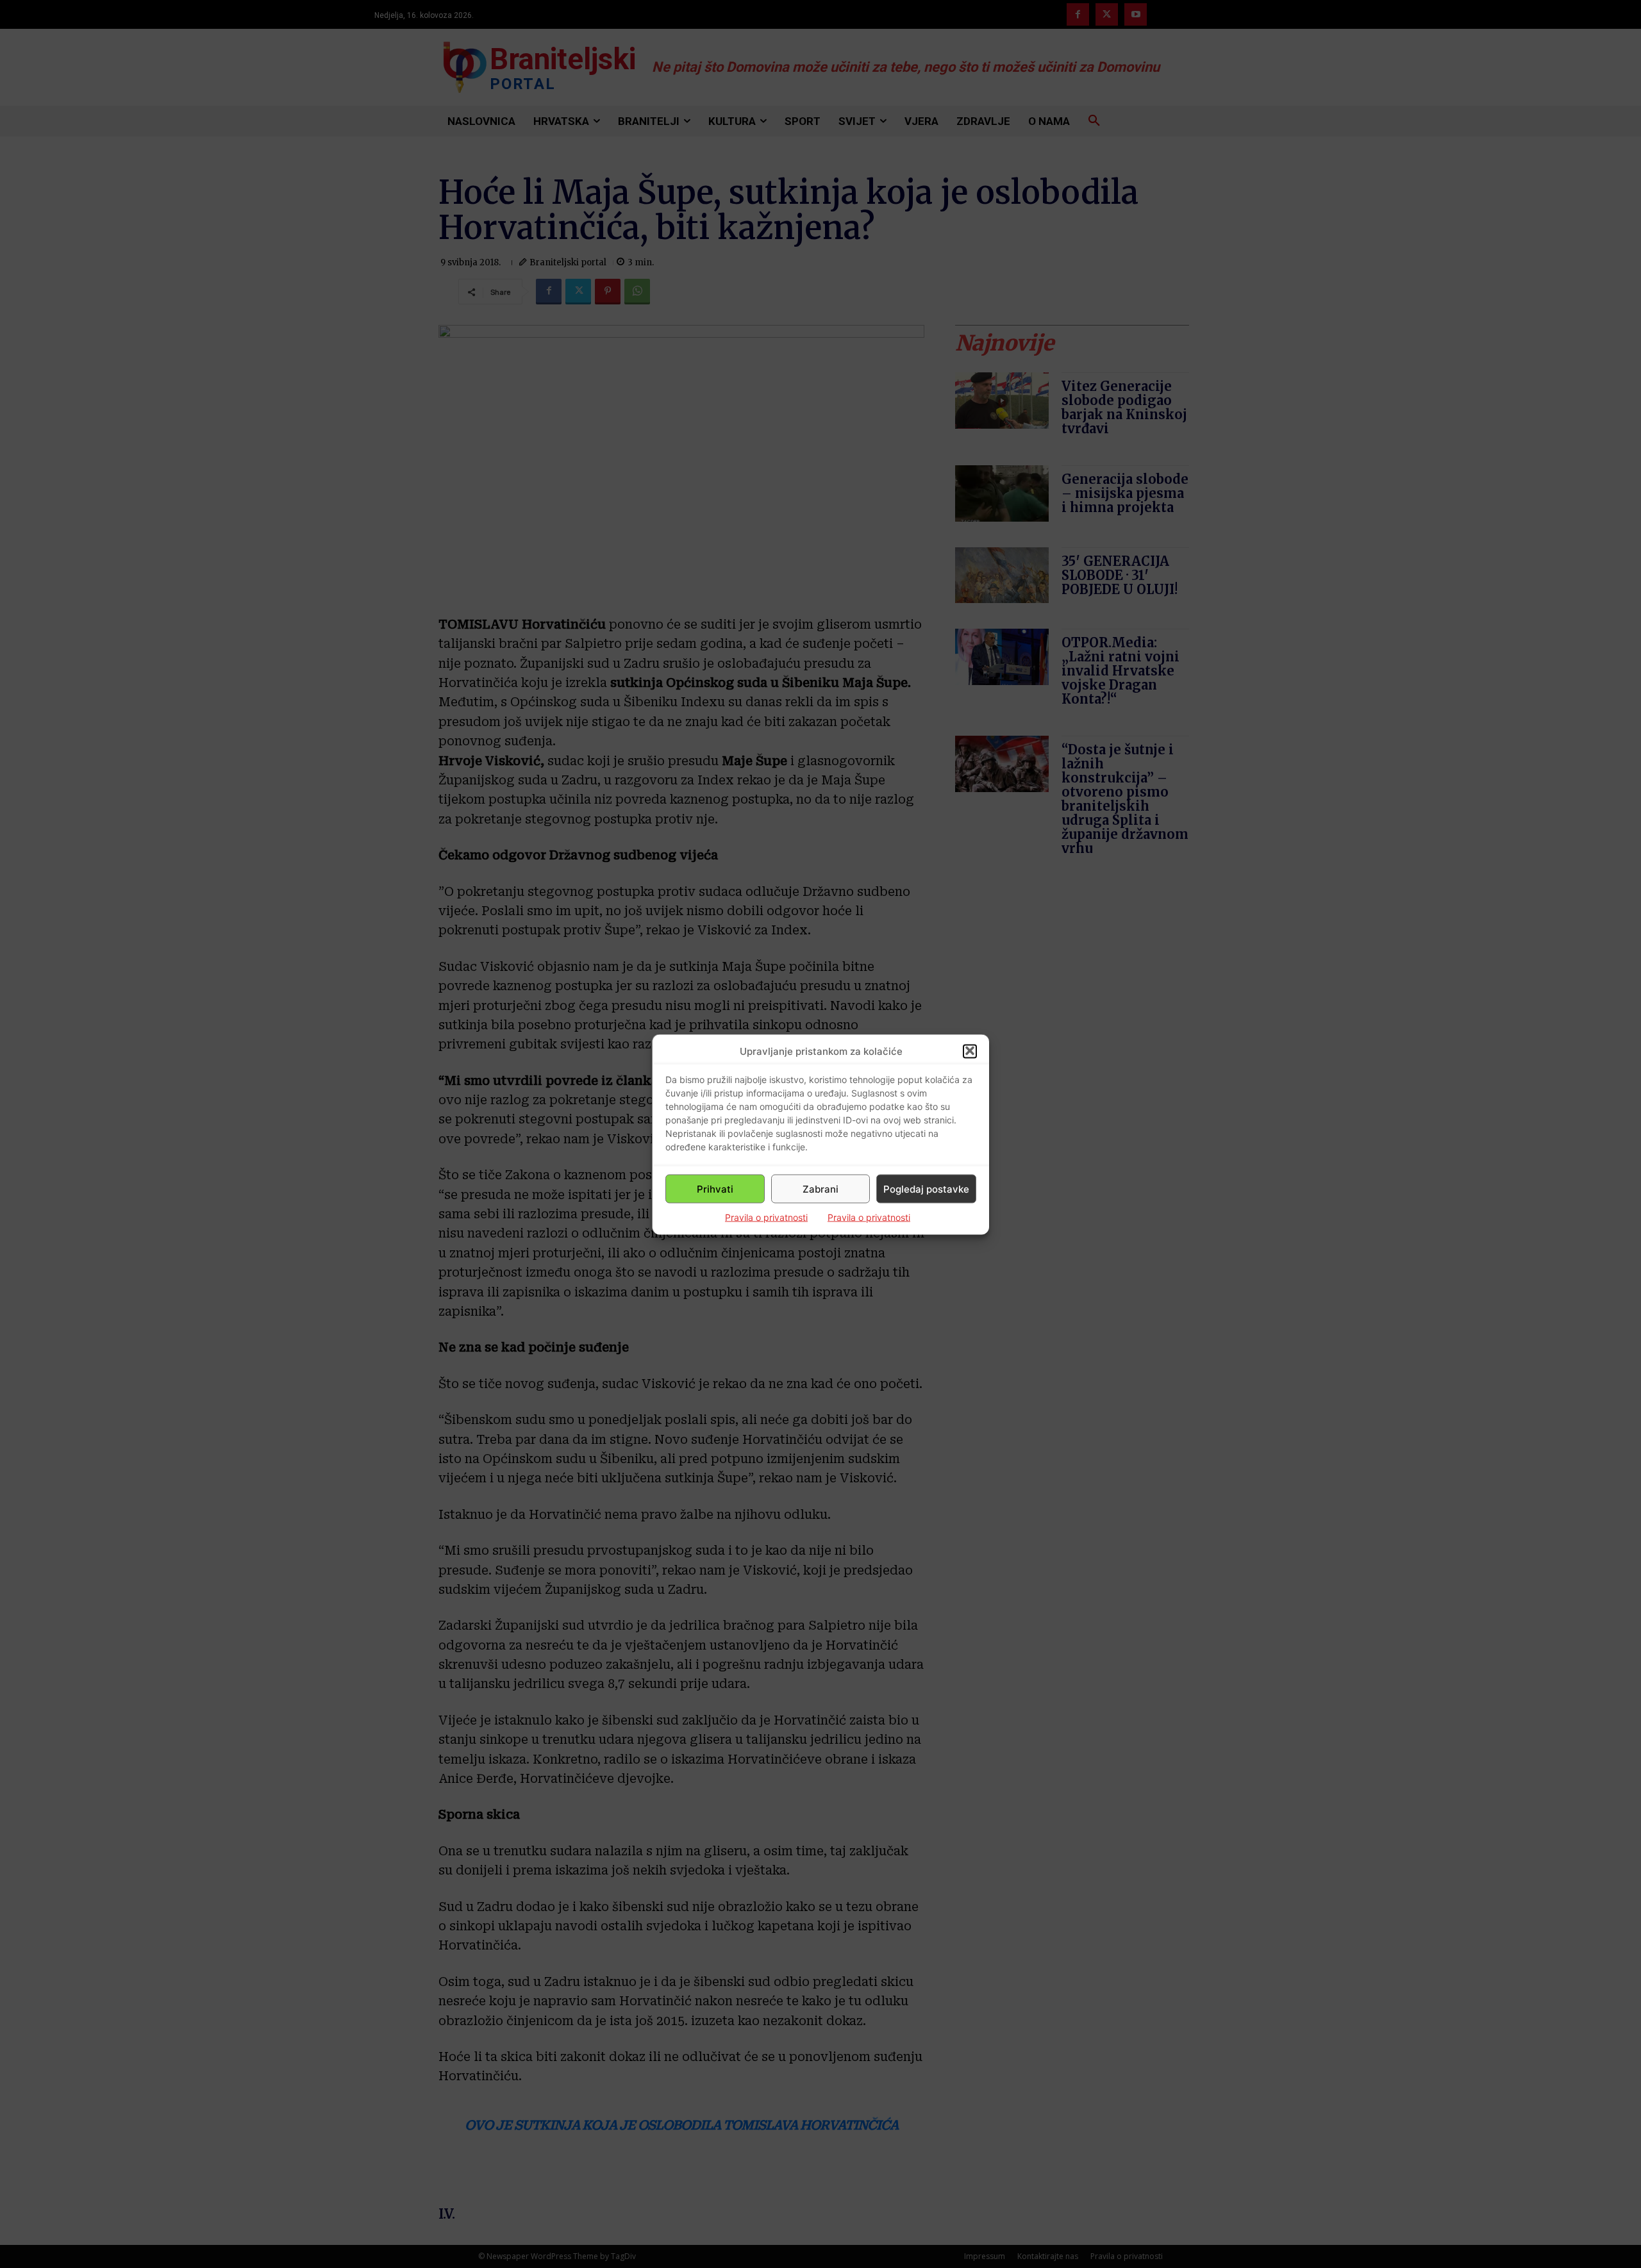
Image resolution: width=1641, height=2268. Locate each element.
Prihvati (715, 1188)
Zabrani (820, 1188)
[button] (970, 1051)
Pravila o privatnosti (766, 1217)
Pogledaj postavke (926, 1188)
